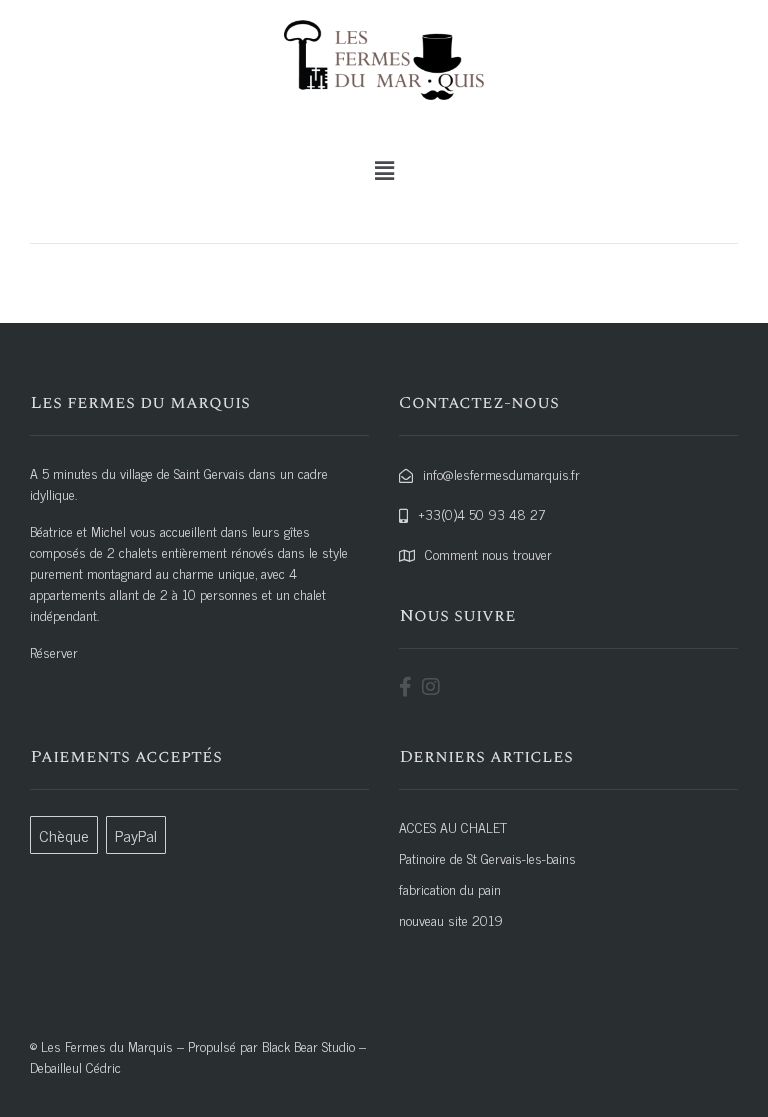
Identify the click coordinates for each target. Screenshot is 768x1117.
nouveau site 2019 (451, 919)
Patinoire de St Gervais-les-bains (487, 857)
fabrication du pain (450, 888)
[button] (384, 170)
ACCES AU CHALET (453, 826)
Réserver (54, 651)
